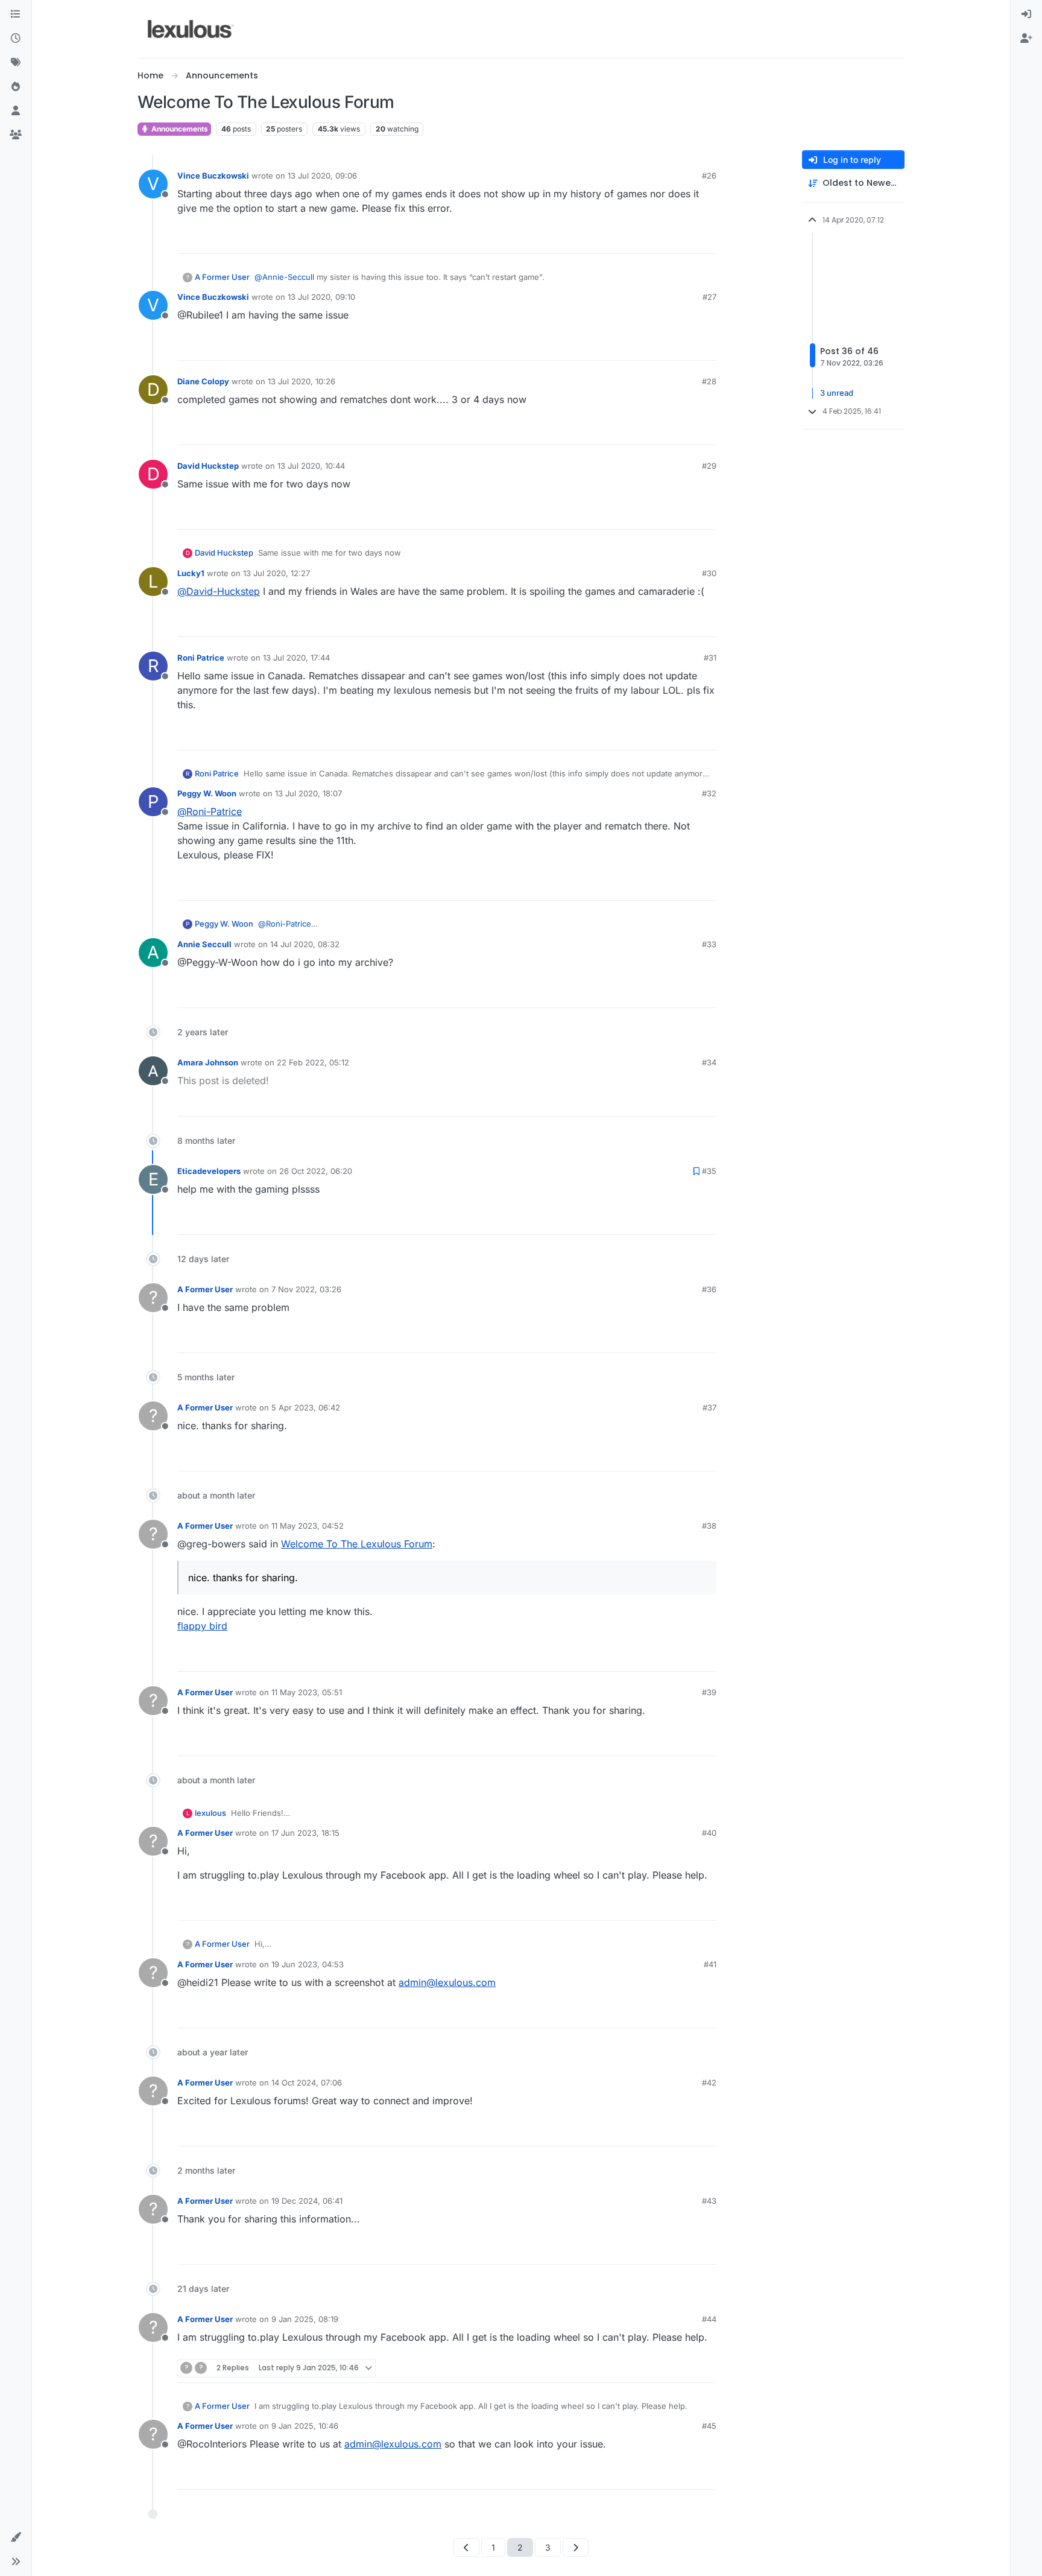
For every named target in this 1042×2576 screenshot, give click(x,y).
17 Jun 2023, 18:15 (305, 1833)
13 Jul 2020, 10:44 (311, 466)
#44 (709, 2319)
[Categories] (16, 14)
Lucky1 (191, 573)
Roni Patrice (201, 658)
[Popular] (16, 87)
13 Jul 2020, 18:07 (308, 793)
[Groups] (16, 135)
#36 (709, 1289)
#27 (709, 297)
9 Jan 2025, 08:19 (305, 2319)
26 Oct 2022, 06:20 (316, 1171)
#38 (709, 1526)
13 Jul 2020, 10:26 (302, 381)
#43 (709, 2201)
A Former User (222, 277)
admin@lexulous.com (447, 1982)
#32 (709, 793)
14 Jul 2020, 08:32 (305, 944)
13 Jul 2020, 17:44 (296, 658)
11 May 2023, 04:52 (308, 1526)
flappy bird (202, 1626)
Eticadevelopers (209, 1171)
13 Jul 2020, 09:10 (321, 297)
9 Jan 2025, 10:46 (305, 2426)
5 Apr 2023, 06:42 (306, 1407)
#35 (709, 1171)
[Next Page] (576, 2547)
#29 (709, 466)
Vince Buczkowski (213, 176)
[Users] (16, 111)
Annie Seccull (204, 944)
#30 (709, 573)
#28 (709, 381)
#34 (709, 1062)
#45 (709, 2426)
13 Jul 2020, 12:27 (276, 573)
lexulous (210, 1813)
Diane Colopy (203, 381)
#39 (709, 1692)
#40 (709, 1833)
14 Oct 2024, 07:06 (307, 2083)
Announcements (179, 129)
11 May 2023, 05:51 (307, 1692)
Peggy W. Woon (207, 793)
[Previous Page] (466, 2547)
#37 (709, 1407)
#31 (710, 658)
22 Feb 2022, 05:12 (313, 1062)
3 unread (837, 393)
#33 (709, 944)
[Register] (1026, 39)
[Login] (1026, 14)
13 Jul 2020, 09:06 (322, 176)
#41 (710, 1964)
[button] (16, 2537)
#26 (709, 176)
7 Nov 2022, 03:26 (306, 1289)
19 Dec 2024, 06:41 (307, 2201)
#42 (709, 2083)
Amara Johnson (208, 1062)
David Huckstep (208, 466)
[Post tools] (706, 239)
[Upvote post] (661, 239)
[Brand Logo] (191, 29)
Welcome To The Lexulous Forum (357, 1544)
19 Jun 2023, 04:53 (308, 1964)
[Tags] (16, 63)
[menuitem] (1026, 14)
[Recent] (16, 39)
